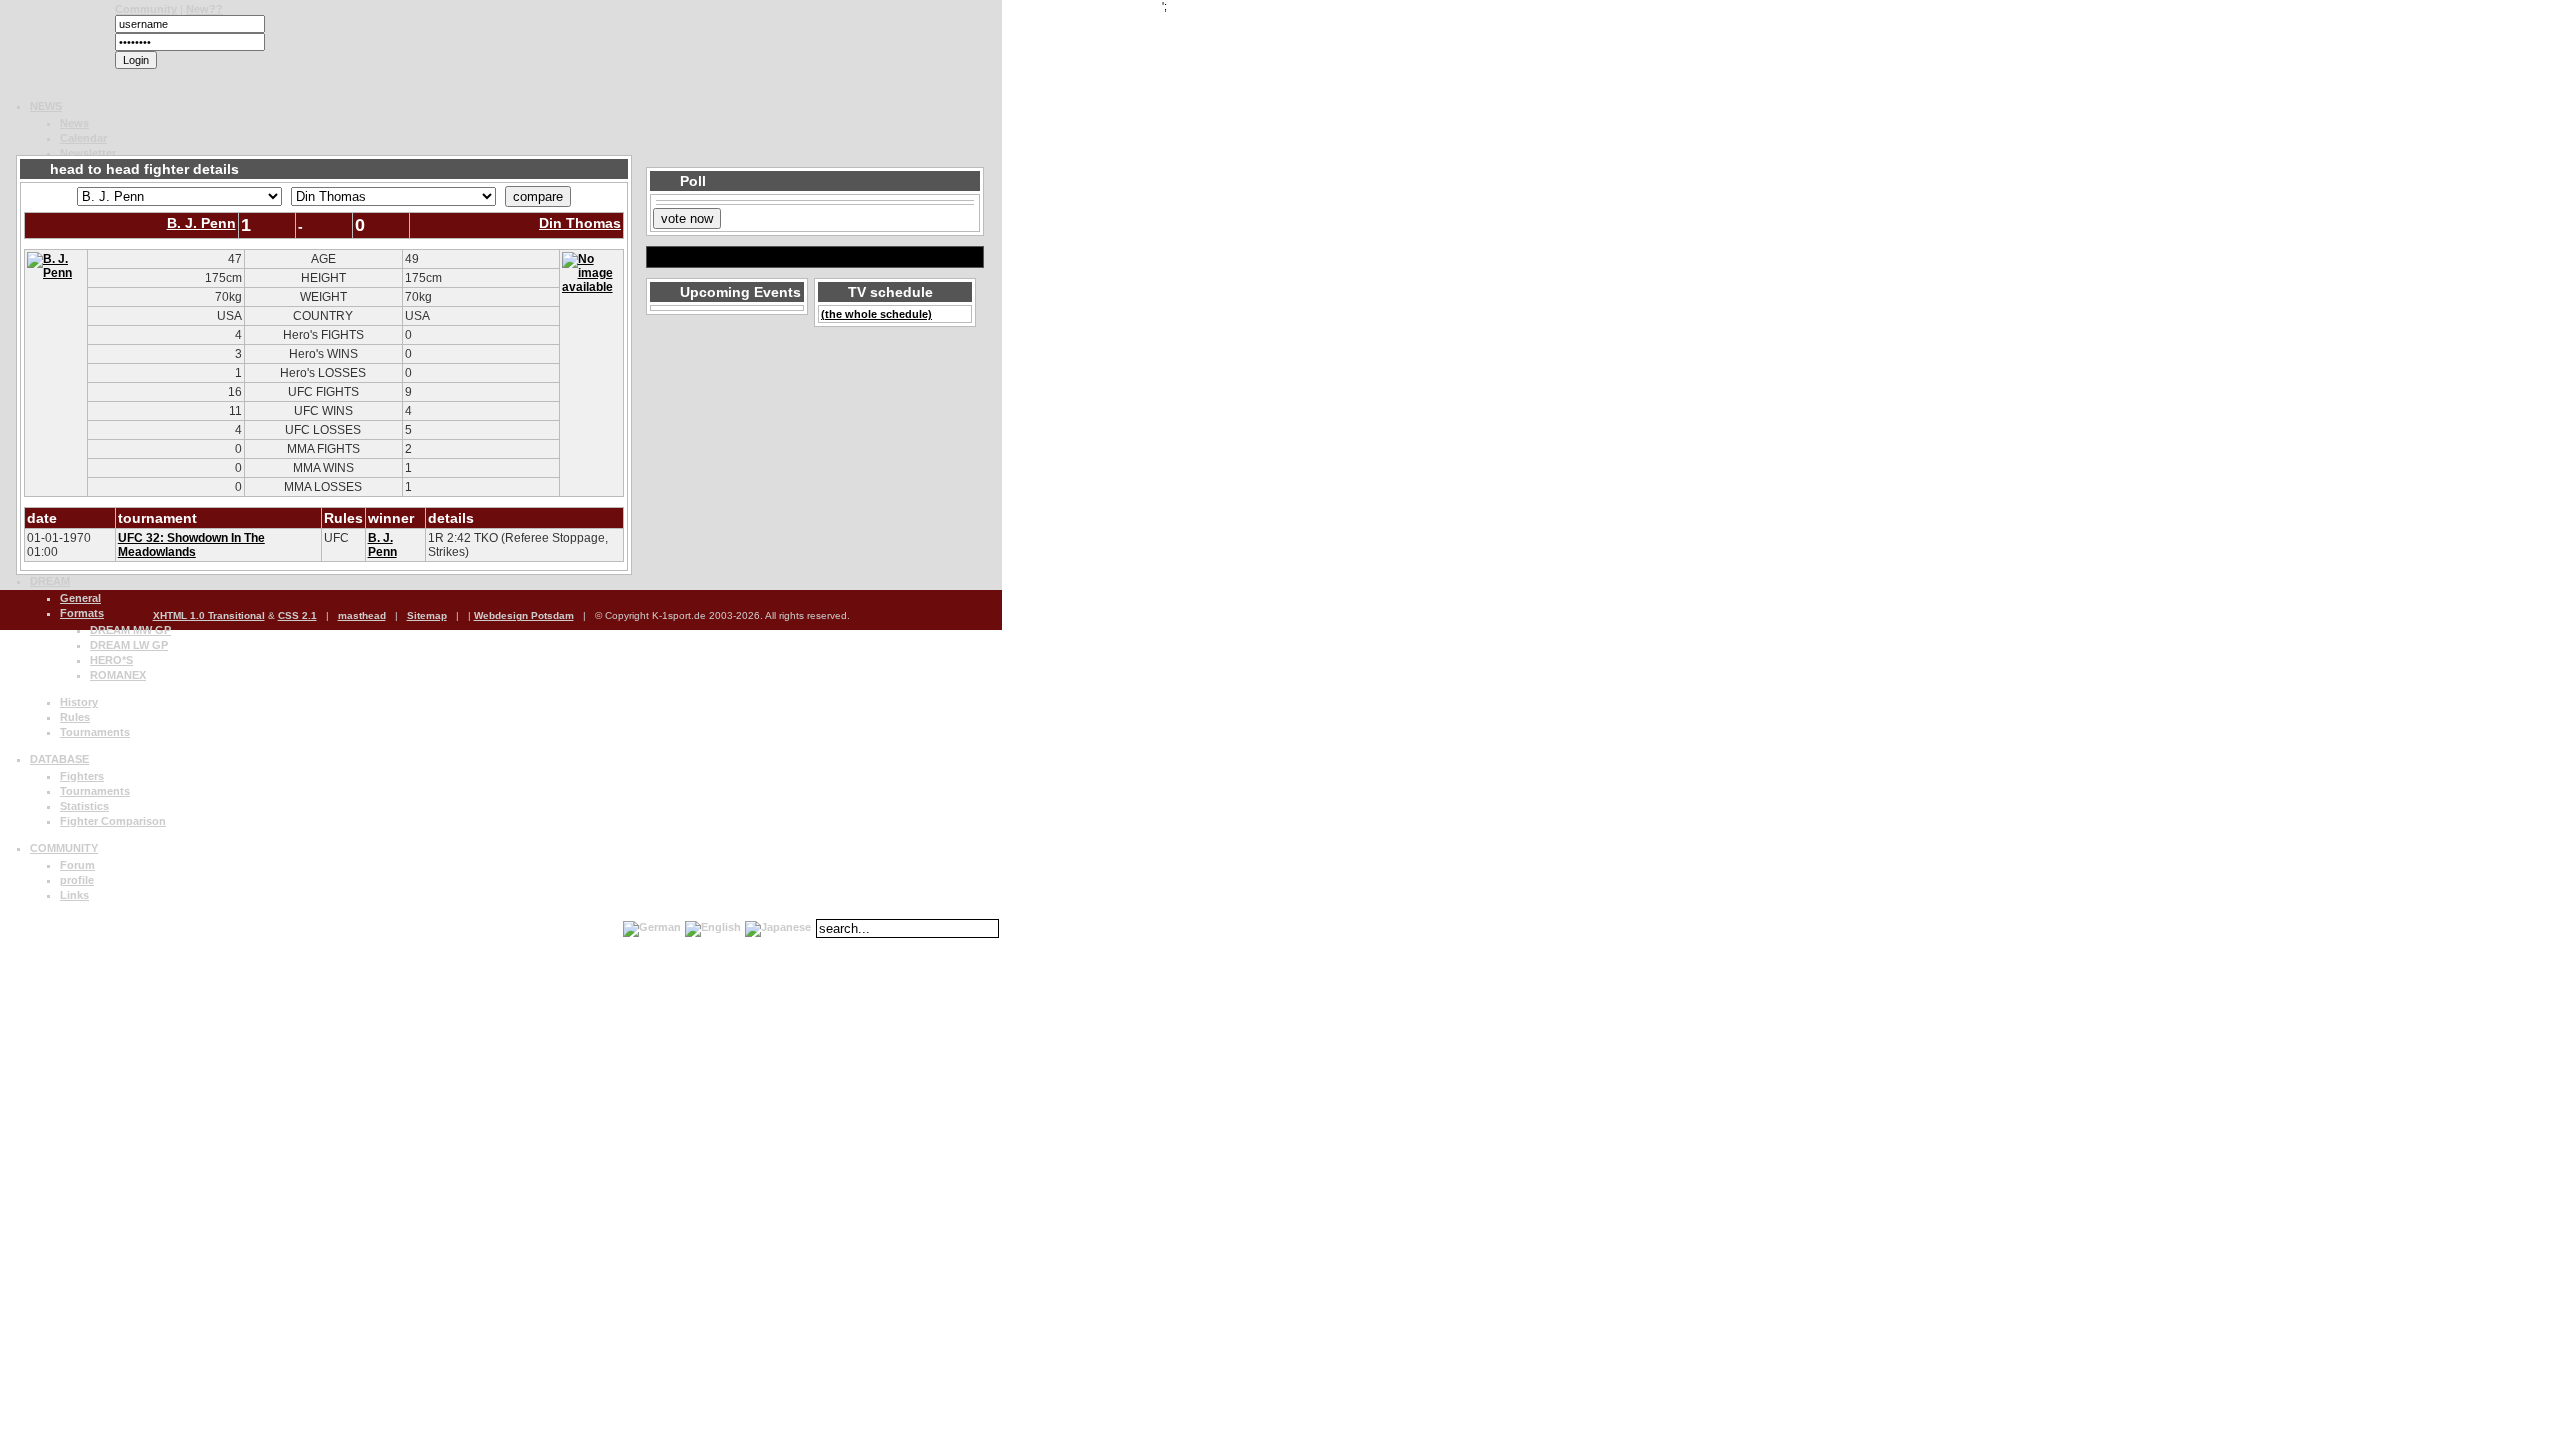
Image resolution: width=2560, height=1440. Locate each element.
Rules (75, 717)
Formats (82, 613)
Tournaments (95, 732)
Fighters (82, 776)
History (79, 702)
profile (77, 880)
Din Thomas (580, 223)
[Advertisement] (244, 129)
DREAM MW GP (130, 630)
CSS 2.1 (297, 615)
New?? (204, 9)
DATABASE (59, 759)
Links (74, 895)
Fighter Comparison (113, 821)
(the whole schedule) (876, 314)
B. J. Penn (201, 223)
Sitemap (427, 615)
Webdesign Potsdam (524, 615)
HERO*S (111, 660)
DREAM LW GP (129, 645)
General (80, 598)
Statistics (84, 806)
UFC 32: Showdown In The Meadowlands (191, 545)
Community (146, 9)
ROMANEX (118, 675)
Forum (77, 865)
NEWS (46, 106)
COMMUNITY (64, 848)
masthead (362, 615)
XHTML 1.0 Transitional (209, 615)
